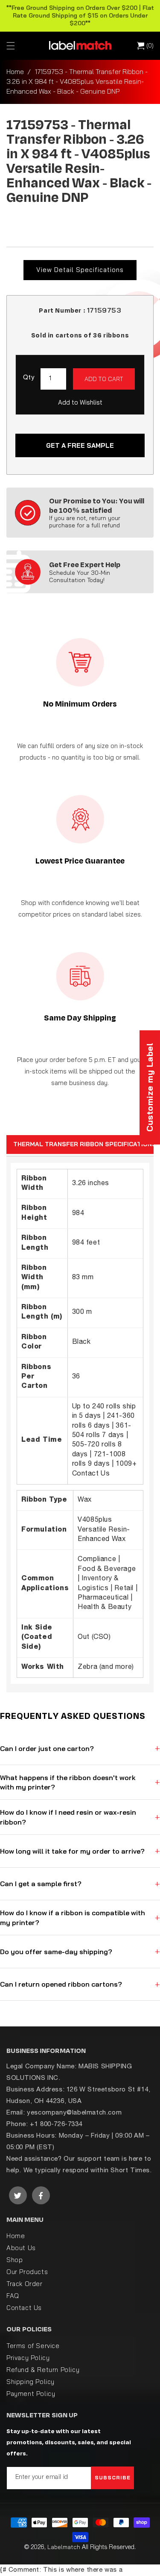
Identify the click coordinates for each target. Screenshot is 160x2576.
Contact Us (24, 2308)
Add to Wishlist (80, 402)
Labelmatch (64, 2547)
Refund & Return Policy (43, 2370)
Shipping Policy (31, 2382)
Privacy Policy (28, 2358)
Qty (29, 378)
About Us (21, 2248)
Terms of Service (33, 2346)
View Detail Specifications (80, 270)
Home (15, 71)
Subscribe (113, 2477)
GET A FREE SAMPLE (80, 445)
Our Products (27, 2272)
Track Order (25, 2284)
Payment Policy (31, 2394)
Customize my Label (150, 1087)
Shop (15, 2260)
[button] (11, 46)
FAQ (13, 2296)
